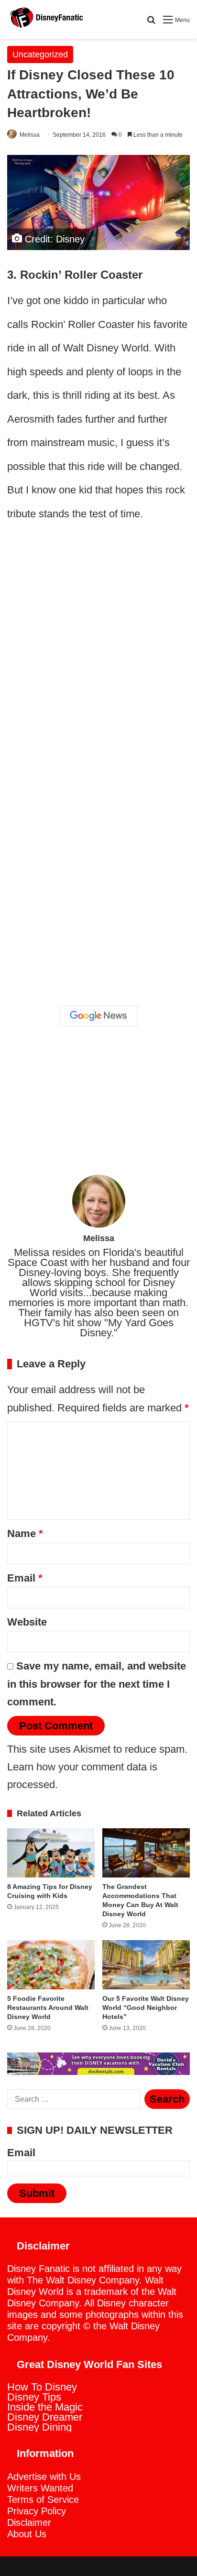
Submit (37, 2193)
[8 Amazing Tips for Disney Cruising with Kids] (51, 1853)
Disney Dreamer (45, 2417)
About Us (27, 2534)
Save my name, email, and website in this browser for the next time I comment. (97, 1684)
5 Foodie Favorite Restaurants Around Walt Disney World (48, 2008)
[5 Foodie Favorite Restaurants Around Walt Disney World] (51, 1965)
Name (25, 1534)
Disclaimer (29, 2522)
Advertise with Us (44, 2477)
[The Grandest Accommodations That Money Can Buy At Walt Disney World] (146, 1853)
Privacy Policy (37, 2511)
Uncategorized (40, 55)
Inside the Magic (45, 2407)
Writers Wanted (40, 2488)
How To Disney (42, 2387)
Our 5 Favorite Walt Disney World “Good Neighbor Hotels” (146, 2008)
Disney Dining (39, 2427)
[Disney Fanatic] (45, 19)
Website (27, 1622)
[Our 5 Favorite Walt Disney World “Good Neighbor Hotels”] (146, 1965)
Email (25, 1578)
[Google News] (98, 1016)
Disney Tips (34, 2397)
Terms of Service (43, 2500)
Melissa (30, 135)
